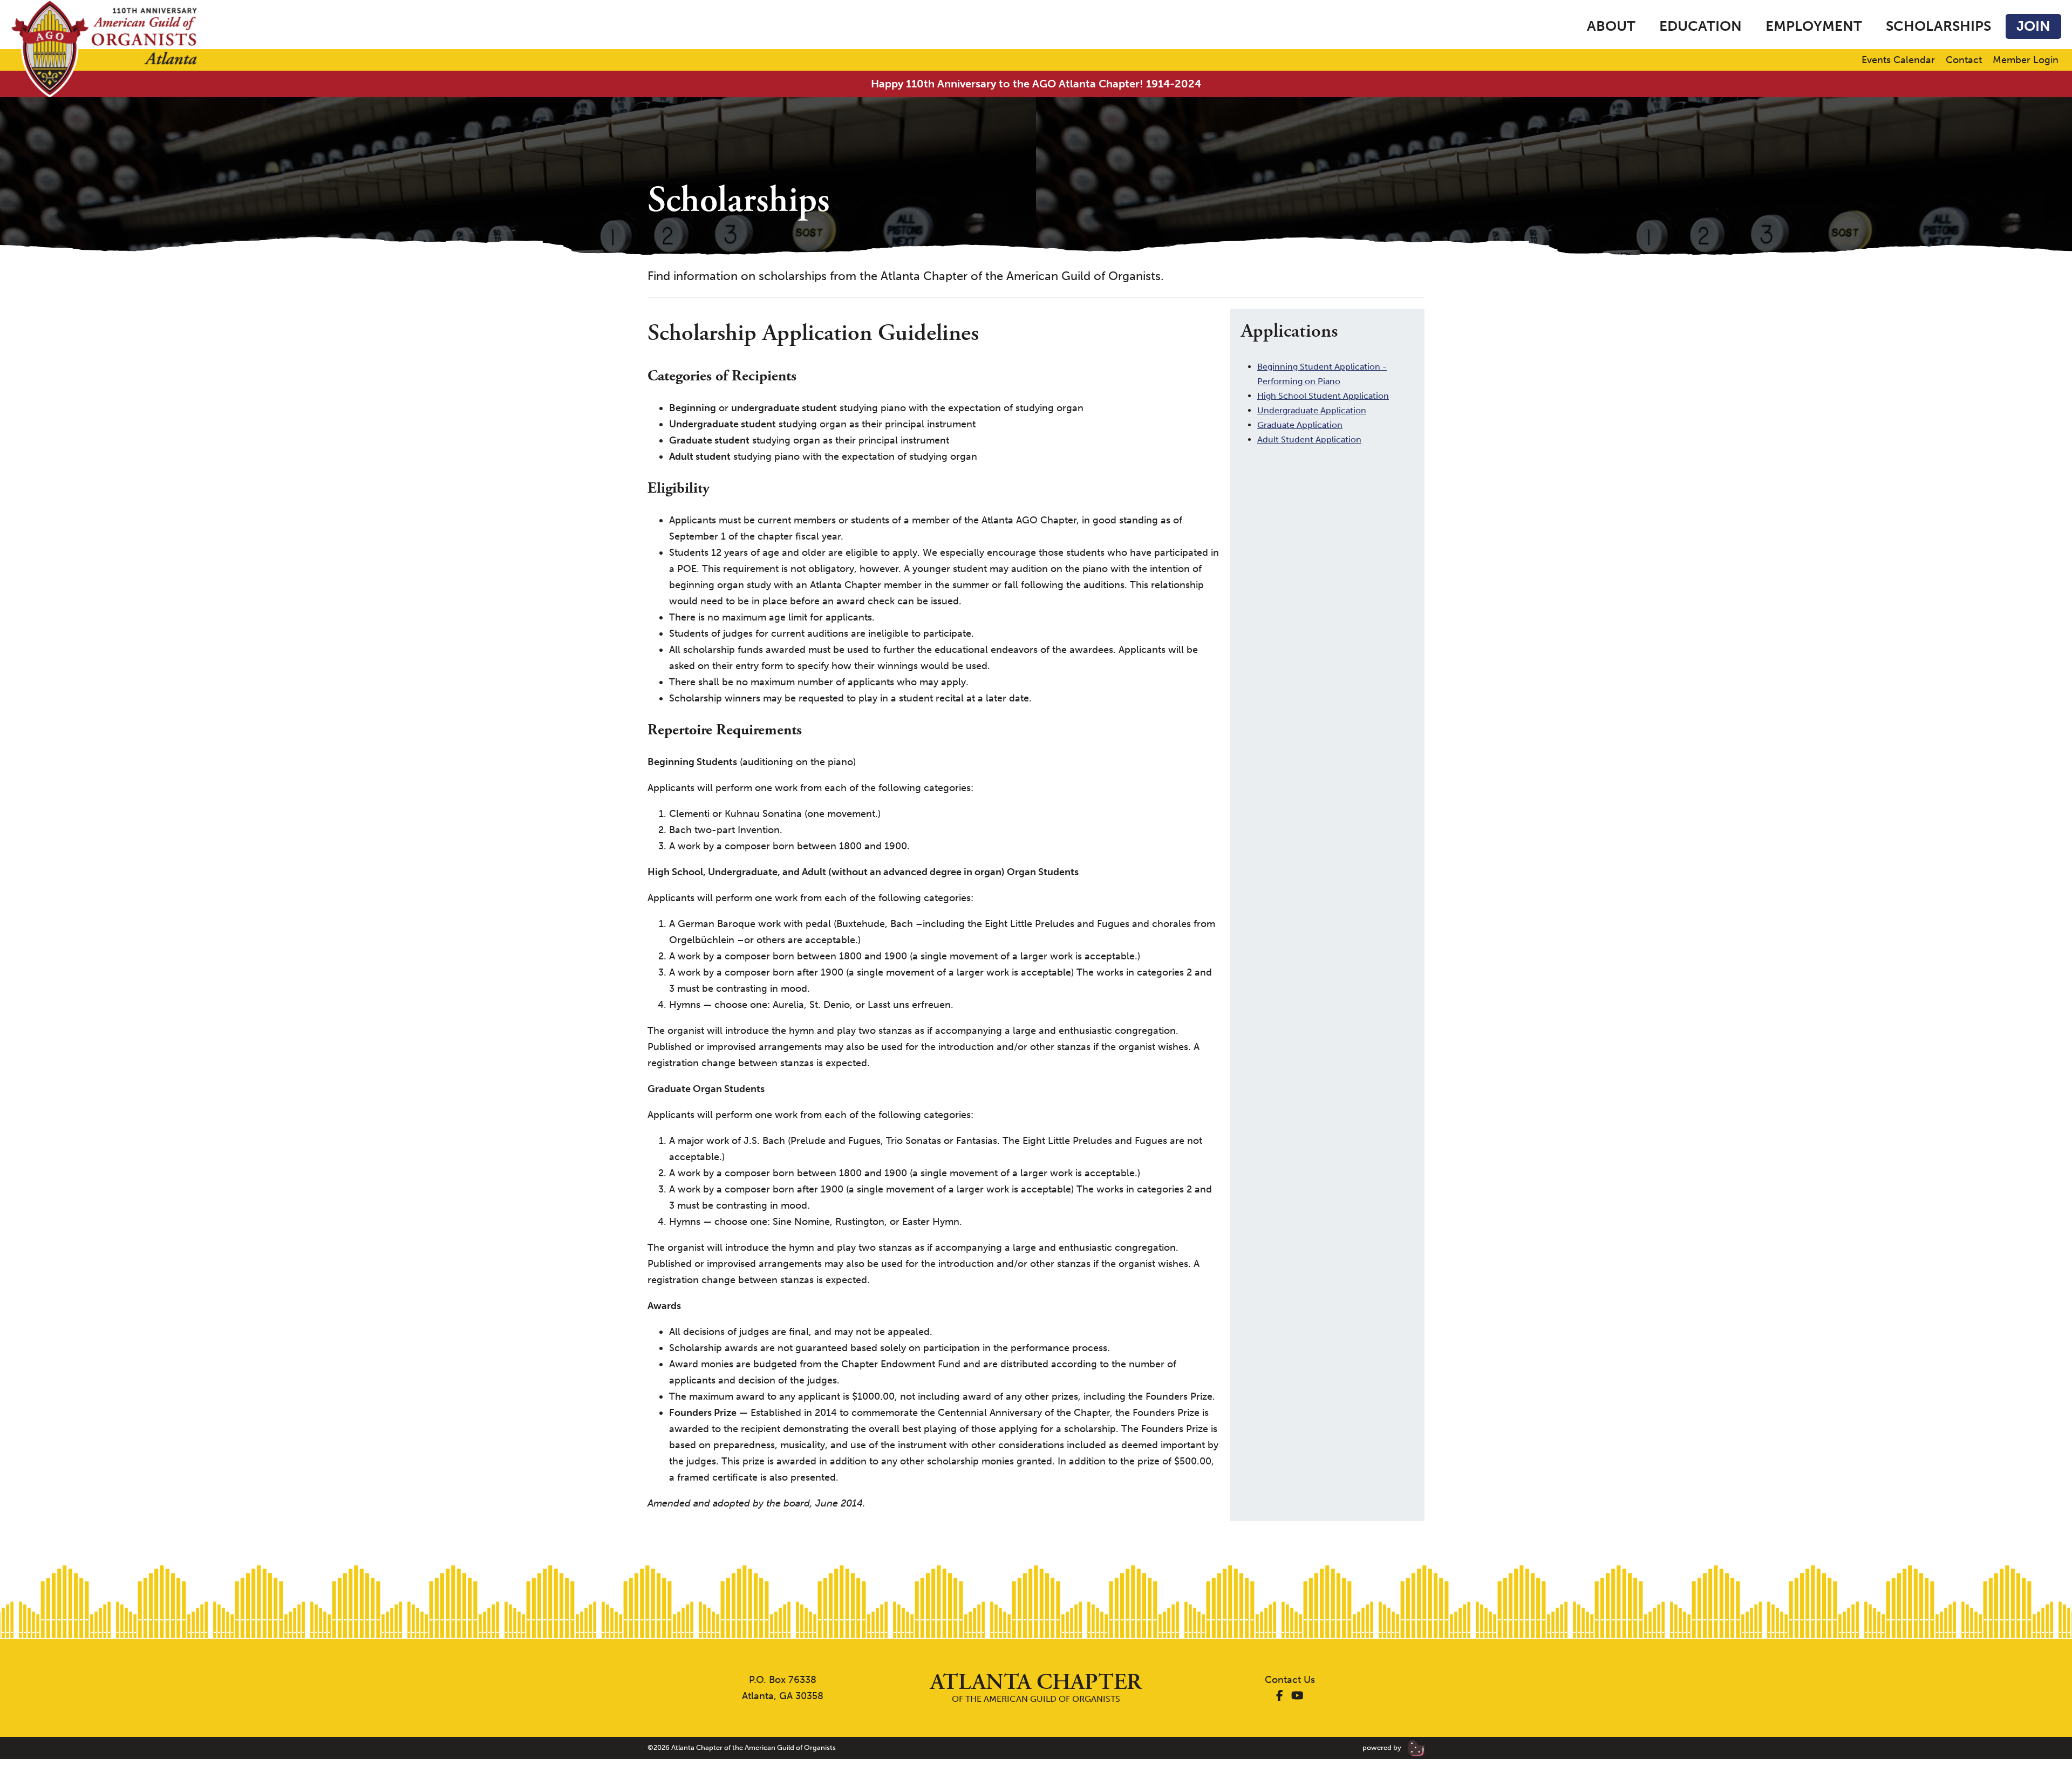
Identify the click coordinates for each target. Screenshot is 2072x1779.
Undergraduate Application (1312, 410)
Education (1700, 26)
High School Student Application (1323, 396)
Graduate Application (1300, 425)
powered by (1383, 1747)
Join (2033, 26)
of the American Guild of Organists (1036, 1688)
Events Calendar (1898, 60)
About (1611, 26)
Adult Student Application (1309, 439)
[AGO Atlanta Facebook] (1280, 1696)
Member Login (2026, 60)
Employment (1814, 26)
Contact (1964, 60)
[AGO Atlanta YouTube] (1297, 1696)
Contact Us (1290, 1680)
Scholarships (1938, 26)
